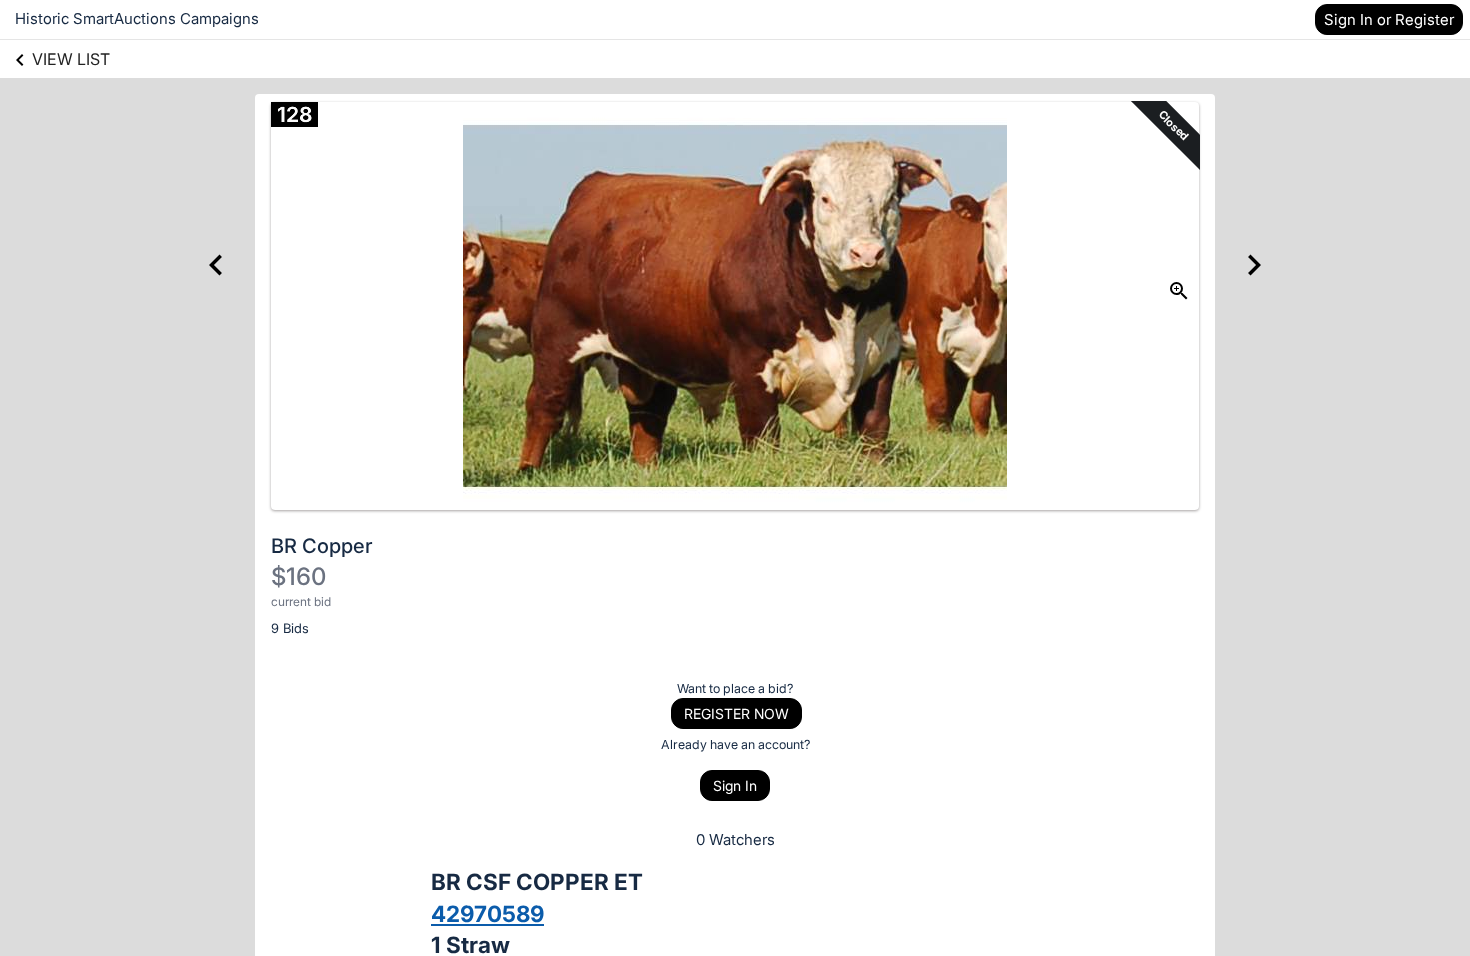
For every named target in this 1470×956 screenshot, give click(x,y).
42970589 (487, 913)
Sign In (735, 785)
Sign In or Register (1389, 19)
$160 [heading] (298, 576)
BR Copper (322, 546)
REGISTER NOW (736, 713)
